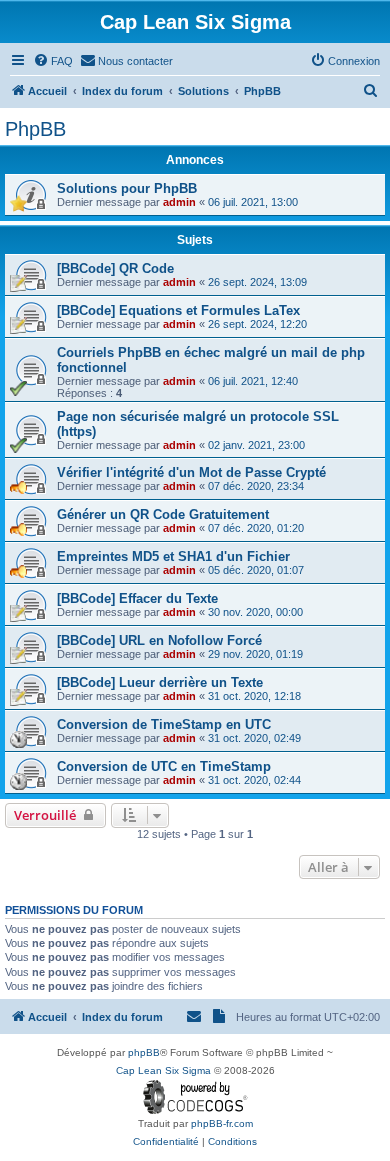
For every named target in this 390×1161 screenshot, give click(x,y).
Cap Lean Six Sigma (163, 1070)
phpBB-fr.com (222, 1123)
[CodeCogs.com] (195, 1097)
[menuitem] (53, 61)
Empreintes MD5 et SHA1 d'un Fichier (173, 556)
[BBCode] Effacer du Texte (137, 598)
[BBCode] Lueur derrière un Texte (160, 682)
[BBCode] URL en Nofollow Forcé (159, 640)
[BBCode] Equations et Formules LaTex (178, 310)
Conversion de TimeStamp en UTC (164, 724)
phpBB (144, 1052)
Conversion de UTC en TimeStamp (164, 766)
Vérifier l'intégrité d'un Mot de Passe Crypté (191, 472)
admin (179, 202)
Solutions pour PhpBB (127, 188)
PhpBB (35, 129)
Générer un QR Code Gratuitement (163, 514)
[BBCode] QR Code (115, 268)
